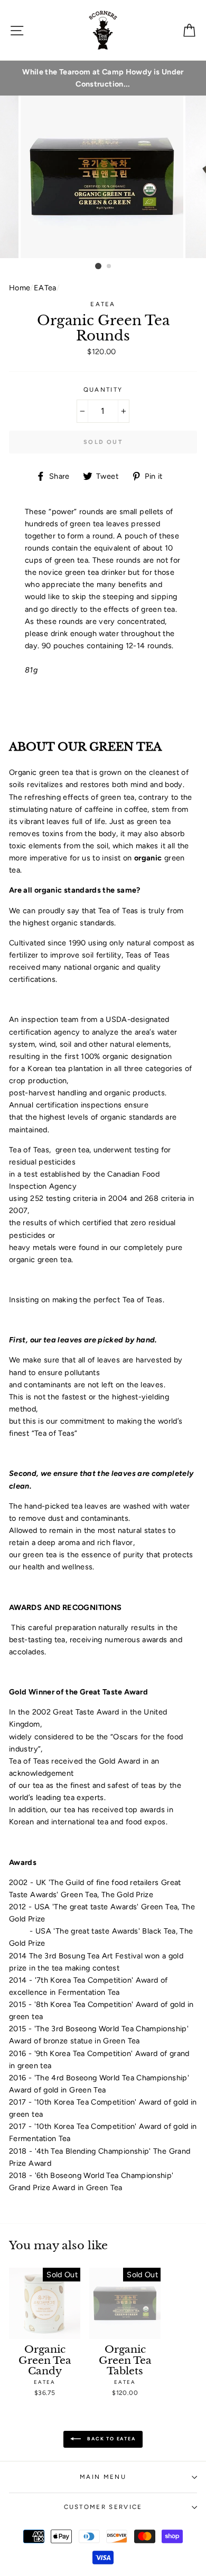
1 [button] (98, 266)
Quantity (103, 390)
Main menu (103, 2477)
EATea (45, 288)
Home (20, 288)
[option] (103, 78)
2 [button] (109, 267)
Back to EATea (110, 2438)
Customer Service (103, 2507)
